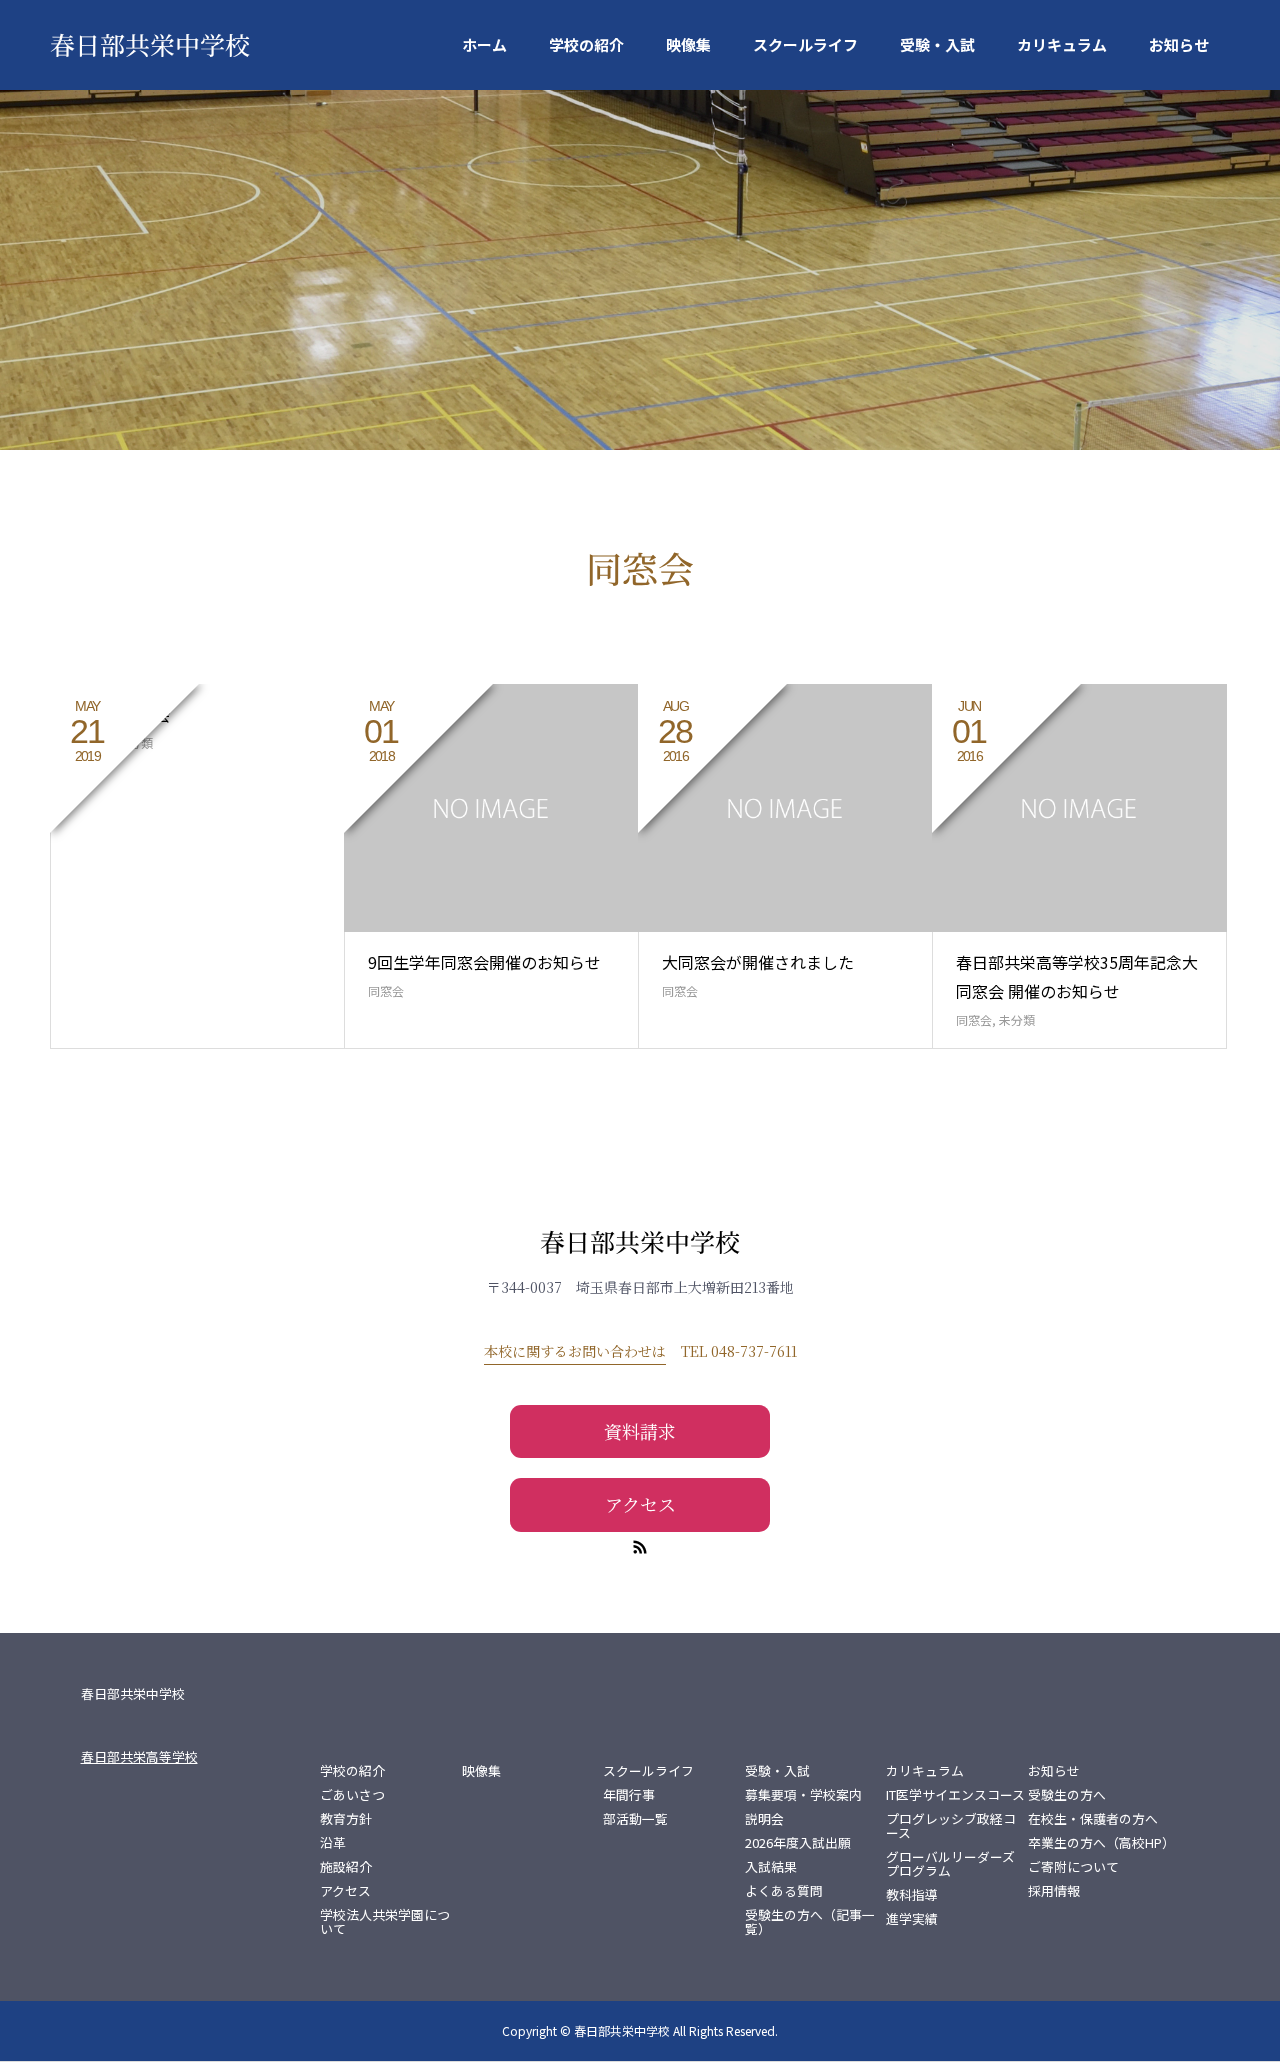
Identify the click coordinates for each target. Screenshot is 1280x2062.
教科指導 (912, 1895)
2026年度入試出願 (798, 1843)
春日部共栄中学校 (150, 44)
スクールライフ (805, 44)
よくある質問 (784, 1891)
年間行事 (629, 1795)
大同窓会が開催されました (758, 962)
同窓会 (386, 990)
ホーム (484, 44)
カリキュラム (1062, 44)
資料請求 (640, 1431)
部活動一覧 (635, 1819)
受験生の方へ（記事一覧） (810, 1922)
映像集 (688, 44)
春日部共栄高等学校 (139, 1756)
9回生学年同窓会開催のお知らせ (484, 962)
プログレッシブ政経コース (951, 1826)
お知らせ (1179, 44)
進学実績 (912, 1919)
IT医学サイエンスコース (955, 1795)
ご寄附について (1073, 1867)
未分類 (1017, 1019)
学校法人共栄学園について (385, 1922)
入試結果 (771, 1867)
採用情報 (1054, 1891)
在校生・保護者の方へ (1093, 1819)
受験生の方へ (1067, 1795)
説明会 (764, 1819)
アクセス (640, 1504)
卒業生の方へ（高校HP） (1099, 1843)
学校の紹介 (586, 44)
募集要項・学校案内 (803, 1795)
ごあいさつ (352, 1795)
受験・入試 (937, 44)
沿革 (333, 1843)
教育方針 (346, 1819)
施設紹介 (346, 1867)
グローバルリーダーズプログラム (950, 1864)
